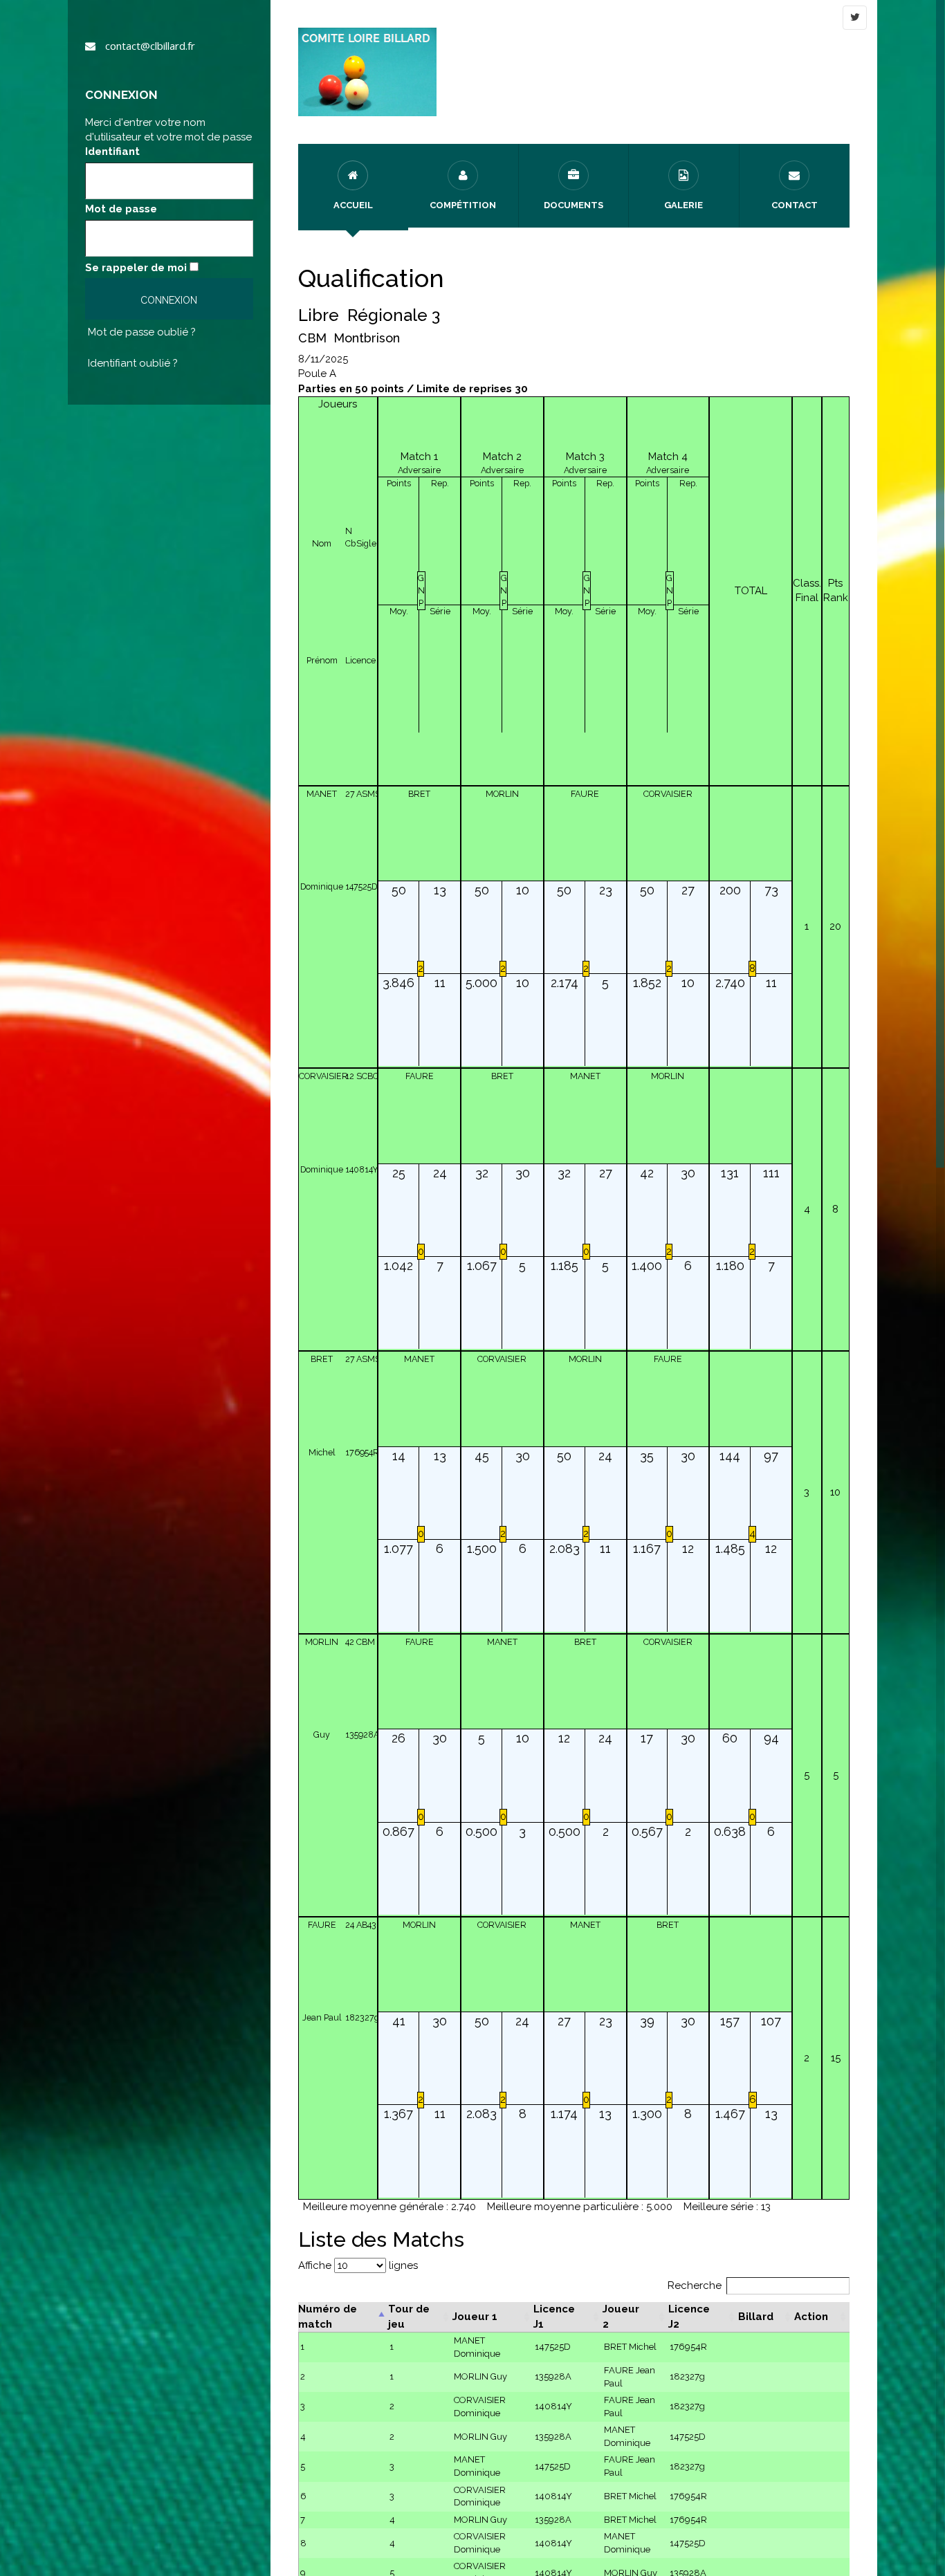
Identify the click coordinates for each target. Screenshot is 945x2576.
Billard (756, 2317)
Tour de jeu (409, 2316)
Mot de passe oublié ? (142, 332)
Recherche (695, 2285)
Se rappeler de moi (136, 268)
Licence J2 (689, 2316)
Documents (574, 205)
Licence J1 (554, 2316)
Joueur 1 (475, 2317)
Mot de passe (121, 209)
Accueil (353, 205)
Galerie (683, 205)
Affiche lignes (358, 2265)
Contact (795, 205)
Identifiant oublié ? (133, 363)
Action (811, 2317)
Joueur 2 (621, 2316)
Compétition (463, 205)
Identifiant (112, 151)
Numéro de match (328, 2316)
